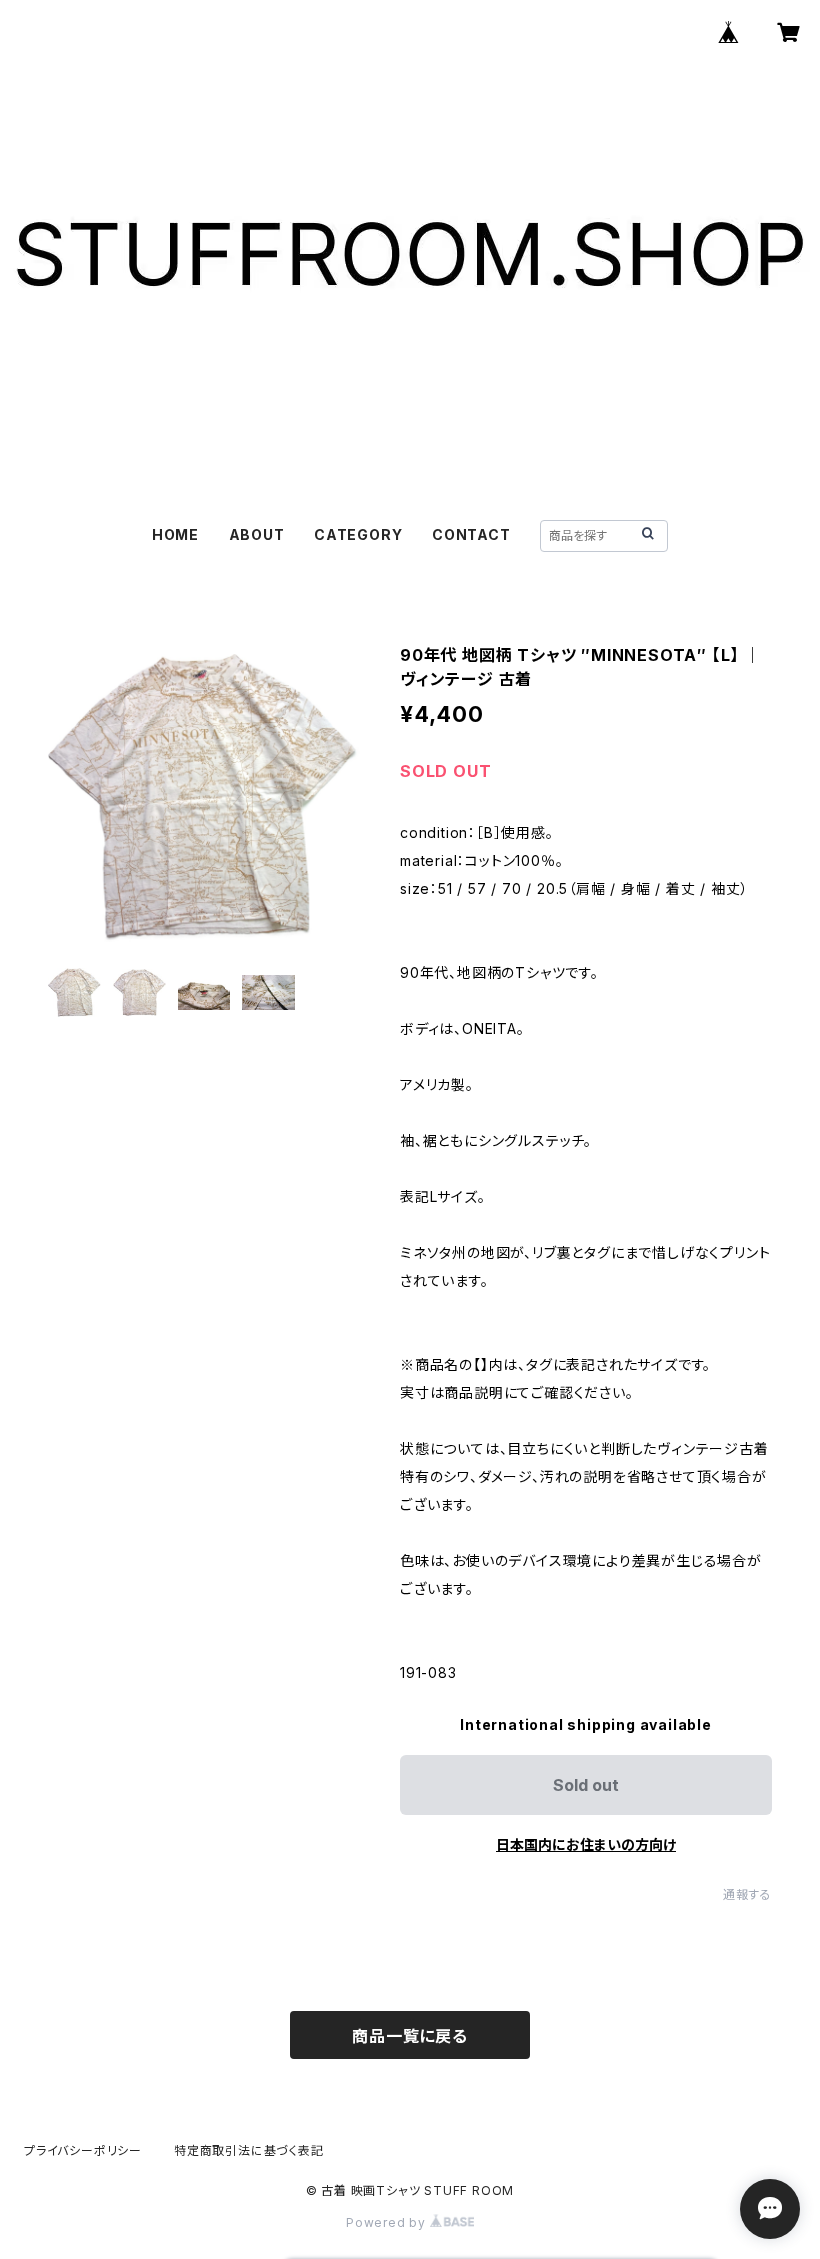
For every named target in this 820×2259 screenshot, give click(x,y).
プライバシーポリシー (83, 2150)
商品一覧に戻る (410, 2036)
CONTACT (471, 534)
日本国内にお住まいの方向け (586, 1844)
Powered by (388, 2222)
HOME (175, 534)
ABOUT (257, 534)
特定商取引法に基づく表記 (249, 2150)
